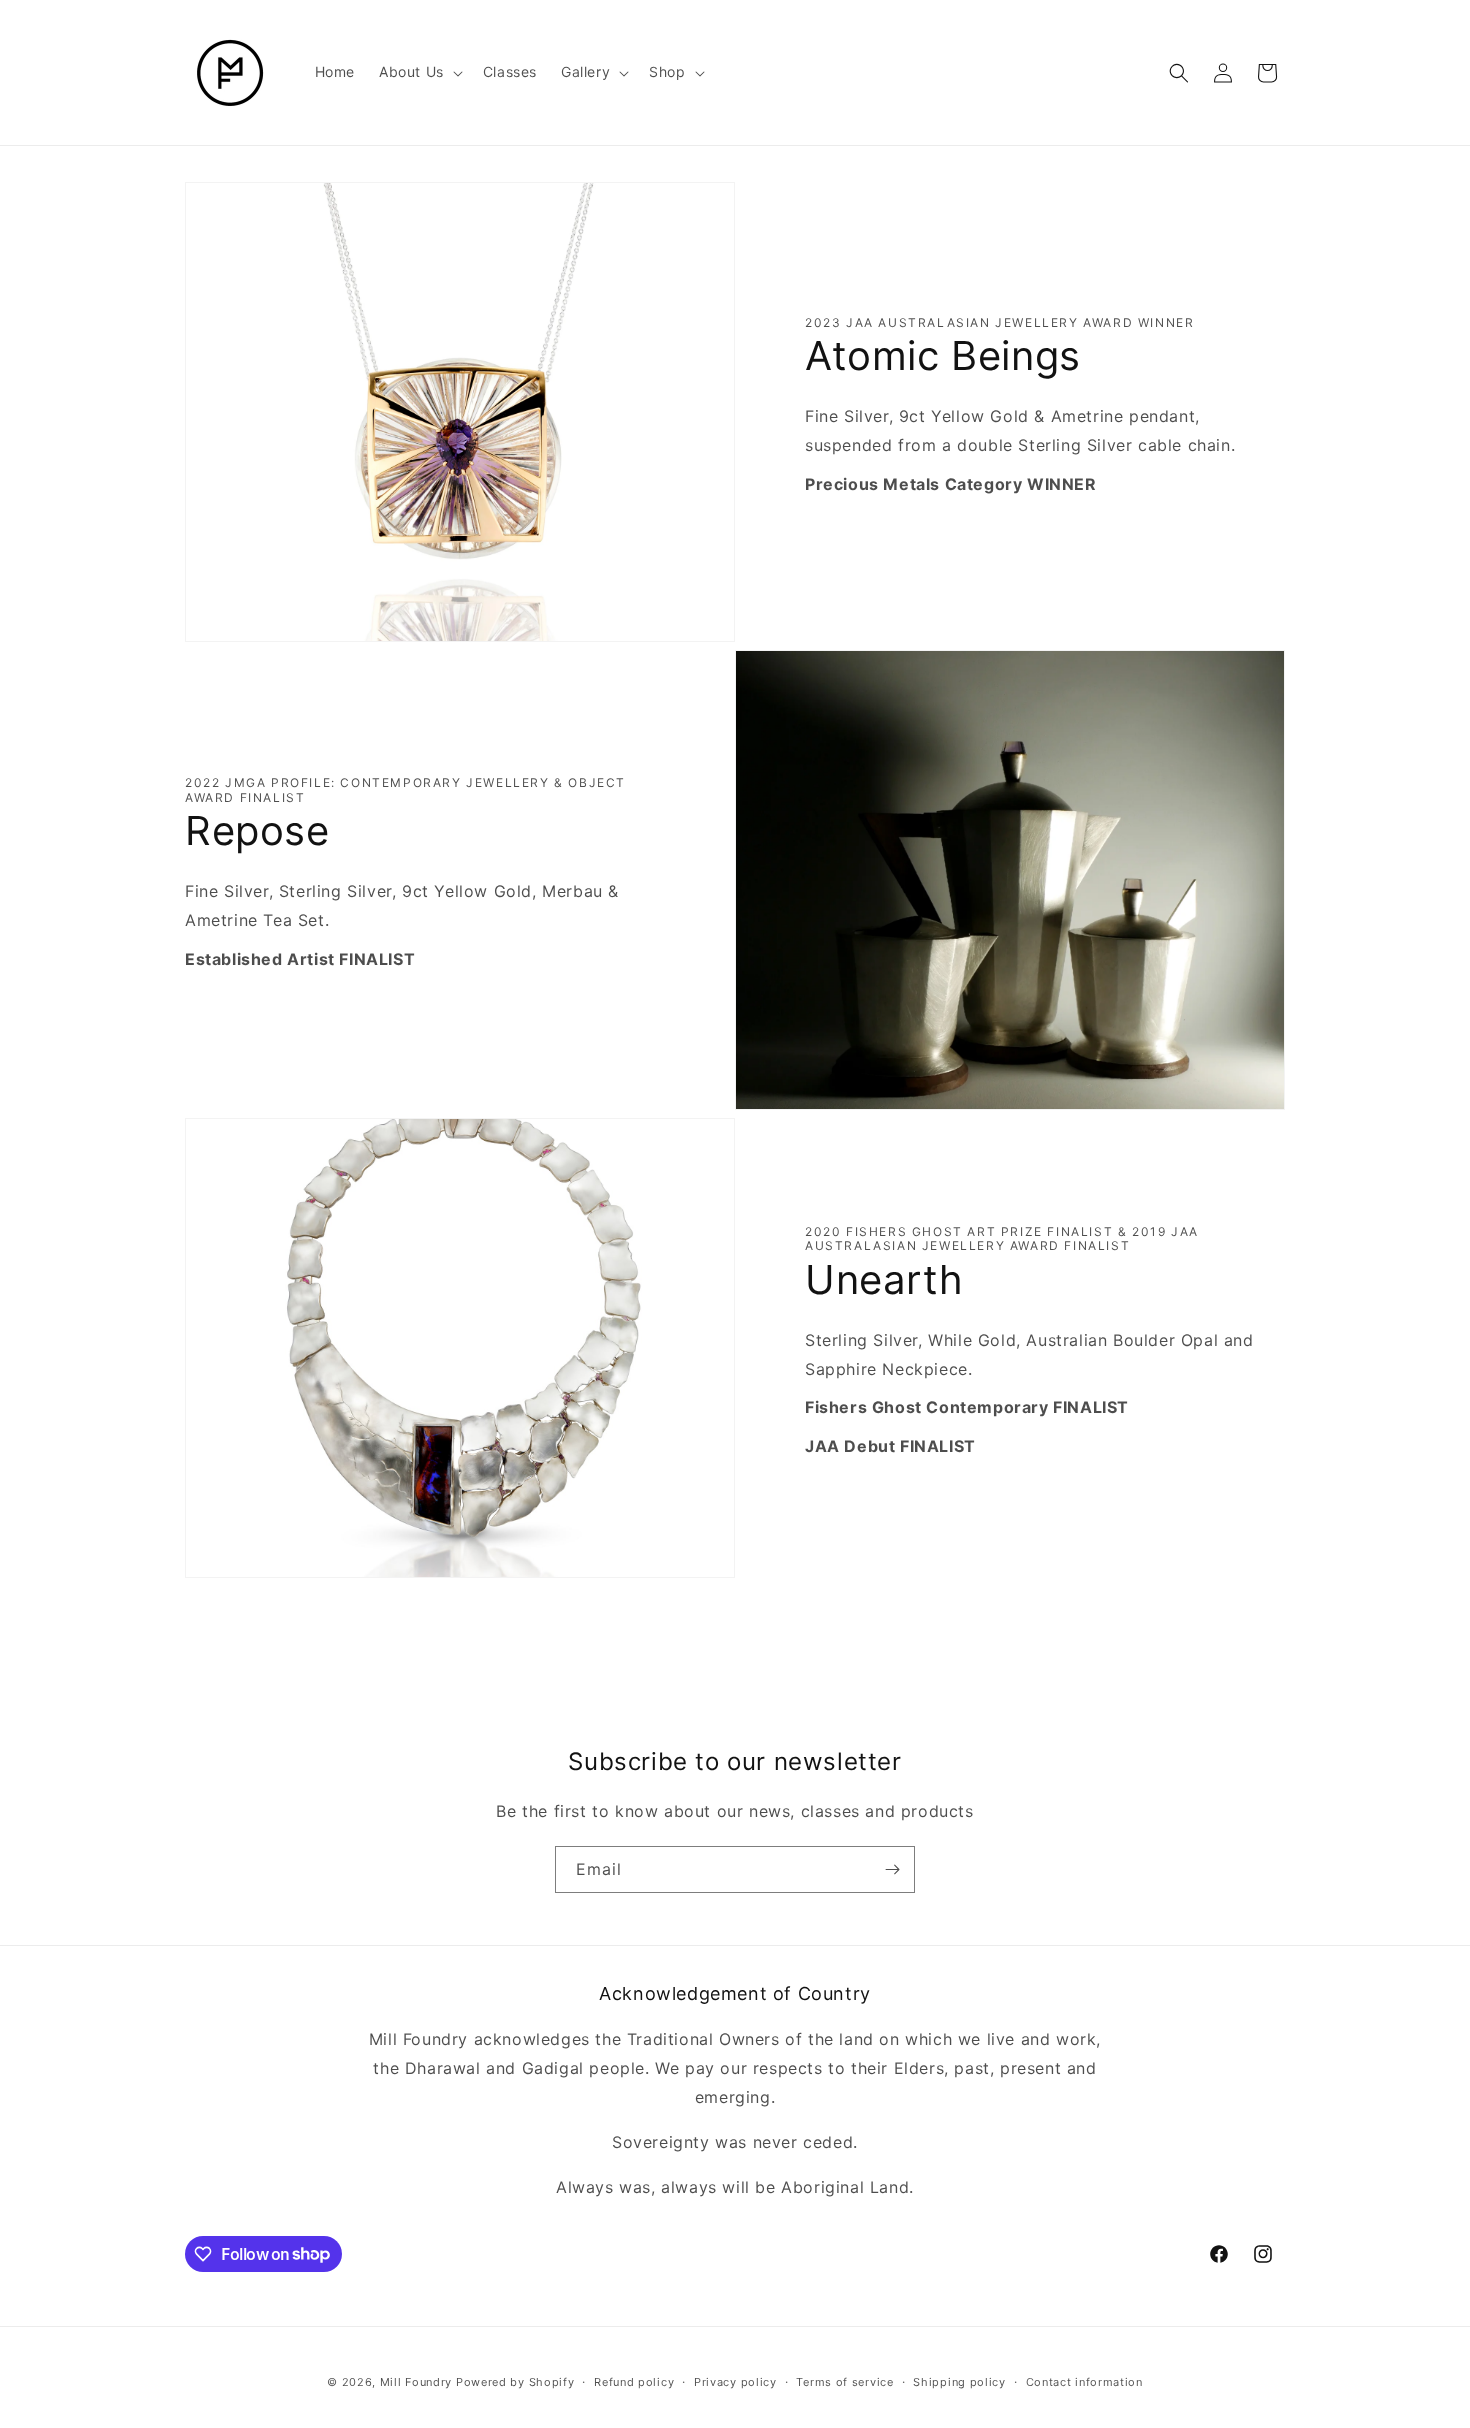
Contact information (1084, 2381)
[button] (419, 72)
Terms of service (844, 2381)
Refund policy (634, 2381)
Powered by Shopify (515, 2382)
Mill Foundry (416, 2382)
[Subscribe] (892, 1869)
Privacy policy (735, 2381)
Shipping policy (959, 2381)
